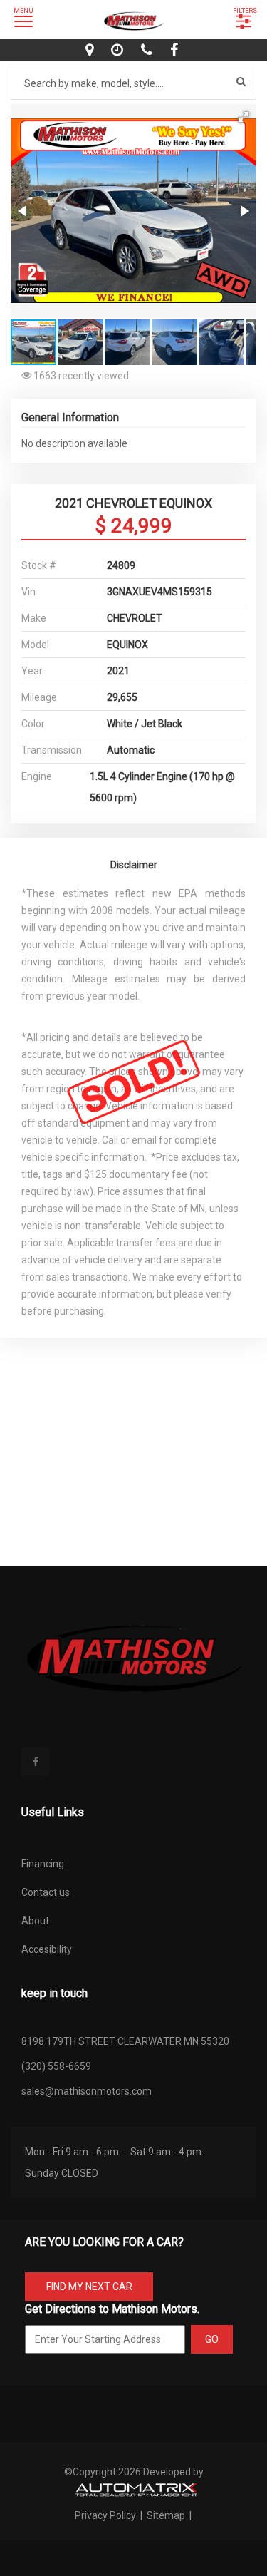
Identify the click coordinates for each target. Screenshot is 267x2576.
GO (212, 2339)
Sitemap (166, 2515)
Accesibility (47, 1949)
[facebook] (176, 50)
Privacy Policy (106, 2515)
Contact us (46, 1892)
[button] (244, 117)
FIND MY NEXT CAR (89, 2287)
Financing (43, 1864)
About (35, 1921)
